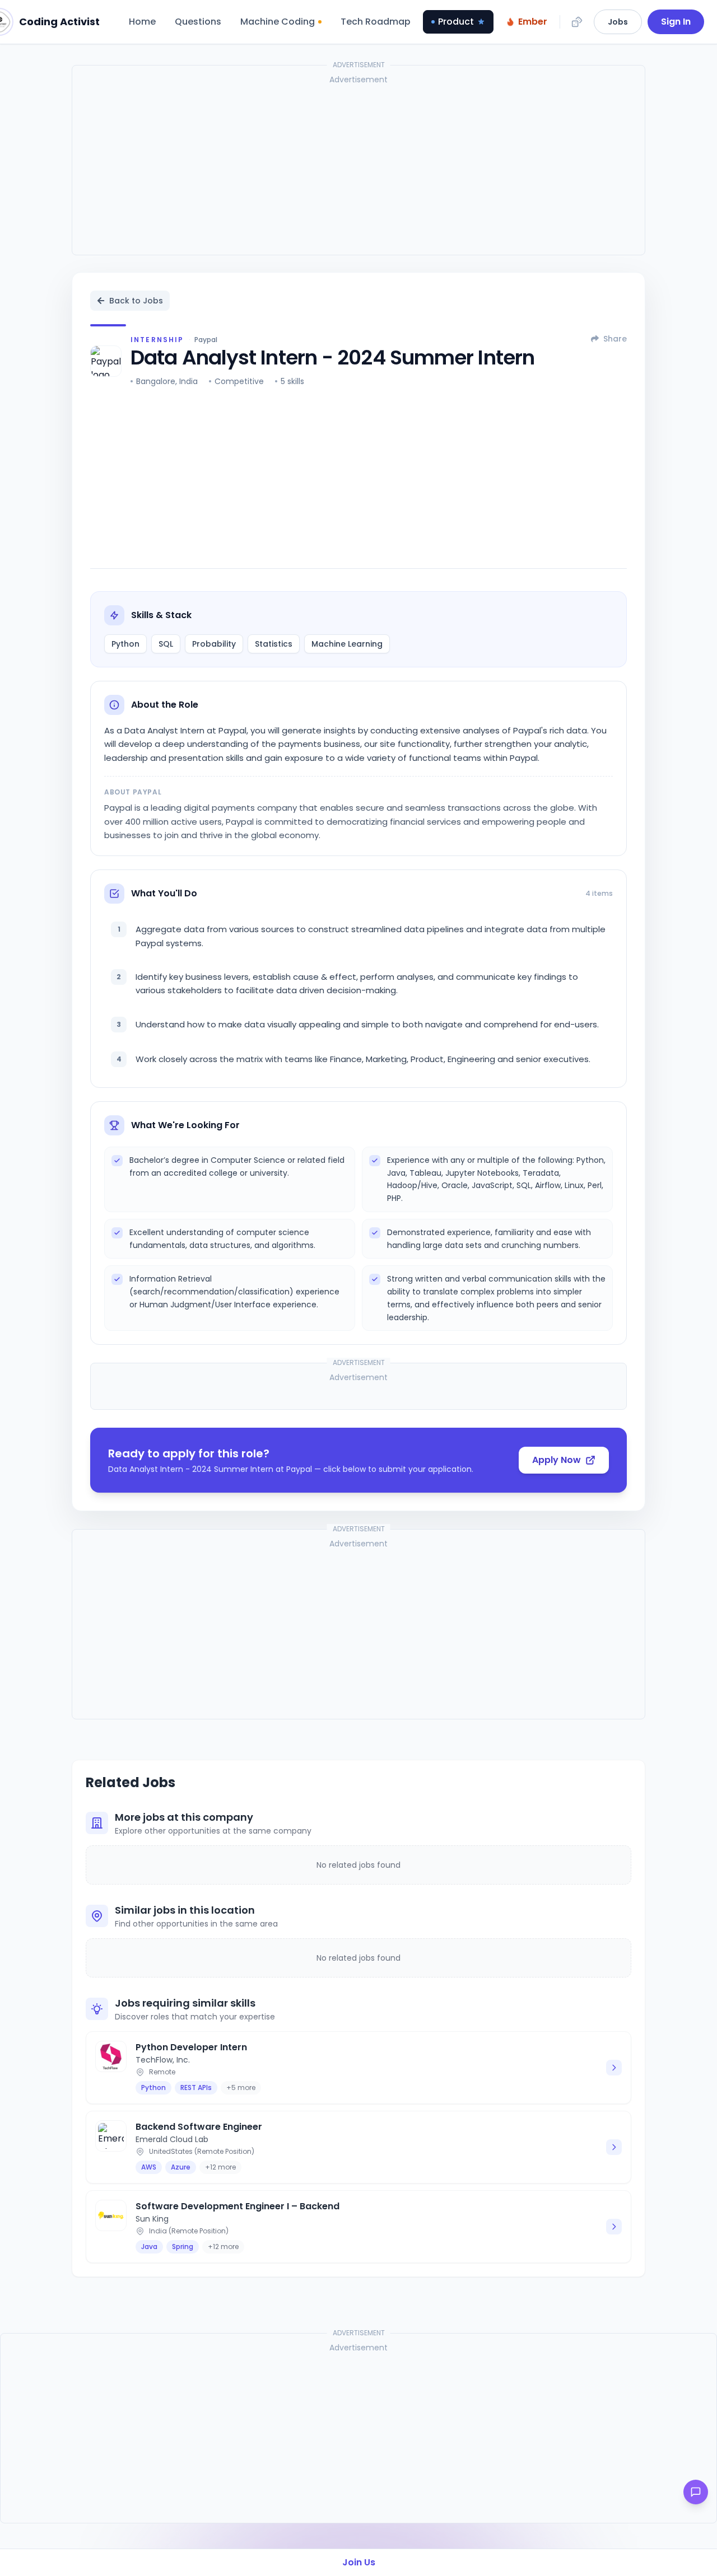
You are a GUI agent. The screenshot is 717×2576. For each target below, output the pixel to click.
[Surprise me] (577, 22)
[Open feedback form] (696, 2492)
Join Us (359, 2562)
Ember (533, 22)
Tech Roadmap (376, 22)
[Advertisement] (358, 168)
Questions (198, 22)
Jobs (618, 22)
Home (142, 22)
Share (615, 339)
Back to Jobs (136, 301)
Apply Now (557, 1460)
